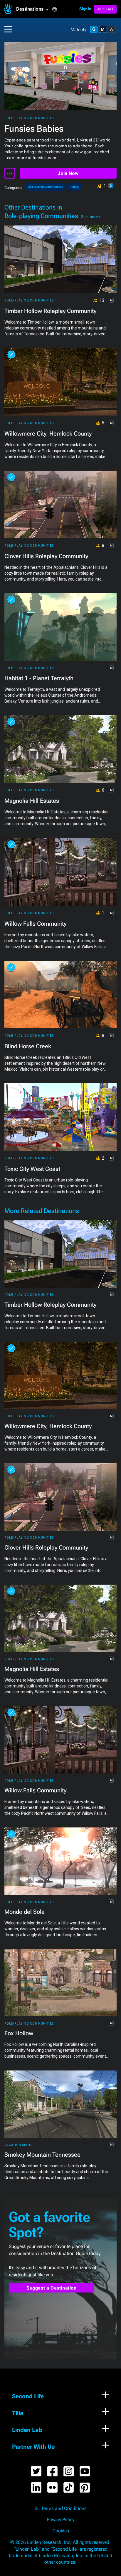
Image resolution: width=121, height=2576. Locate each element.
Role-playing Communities (29, 118)
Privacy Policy (60, 2520)
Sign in (85, 9)
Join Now (68, 173)
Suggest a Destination (52, 2288)
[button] (34, 9)
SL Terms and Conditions (61, 2509)
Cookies (61, 2531)
